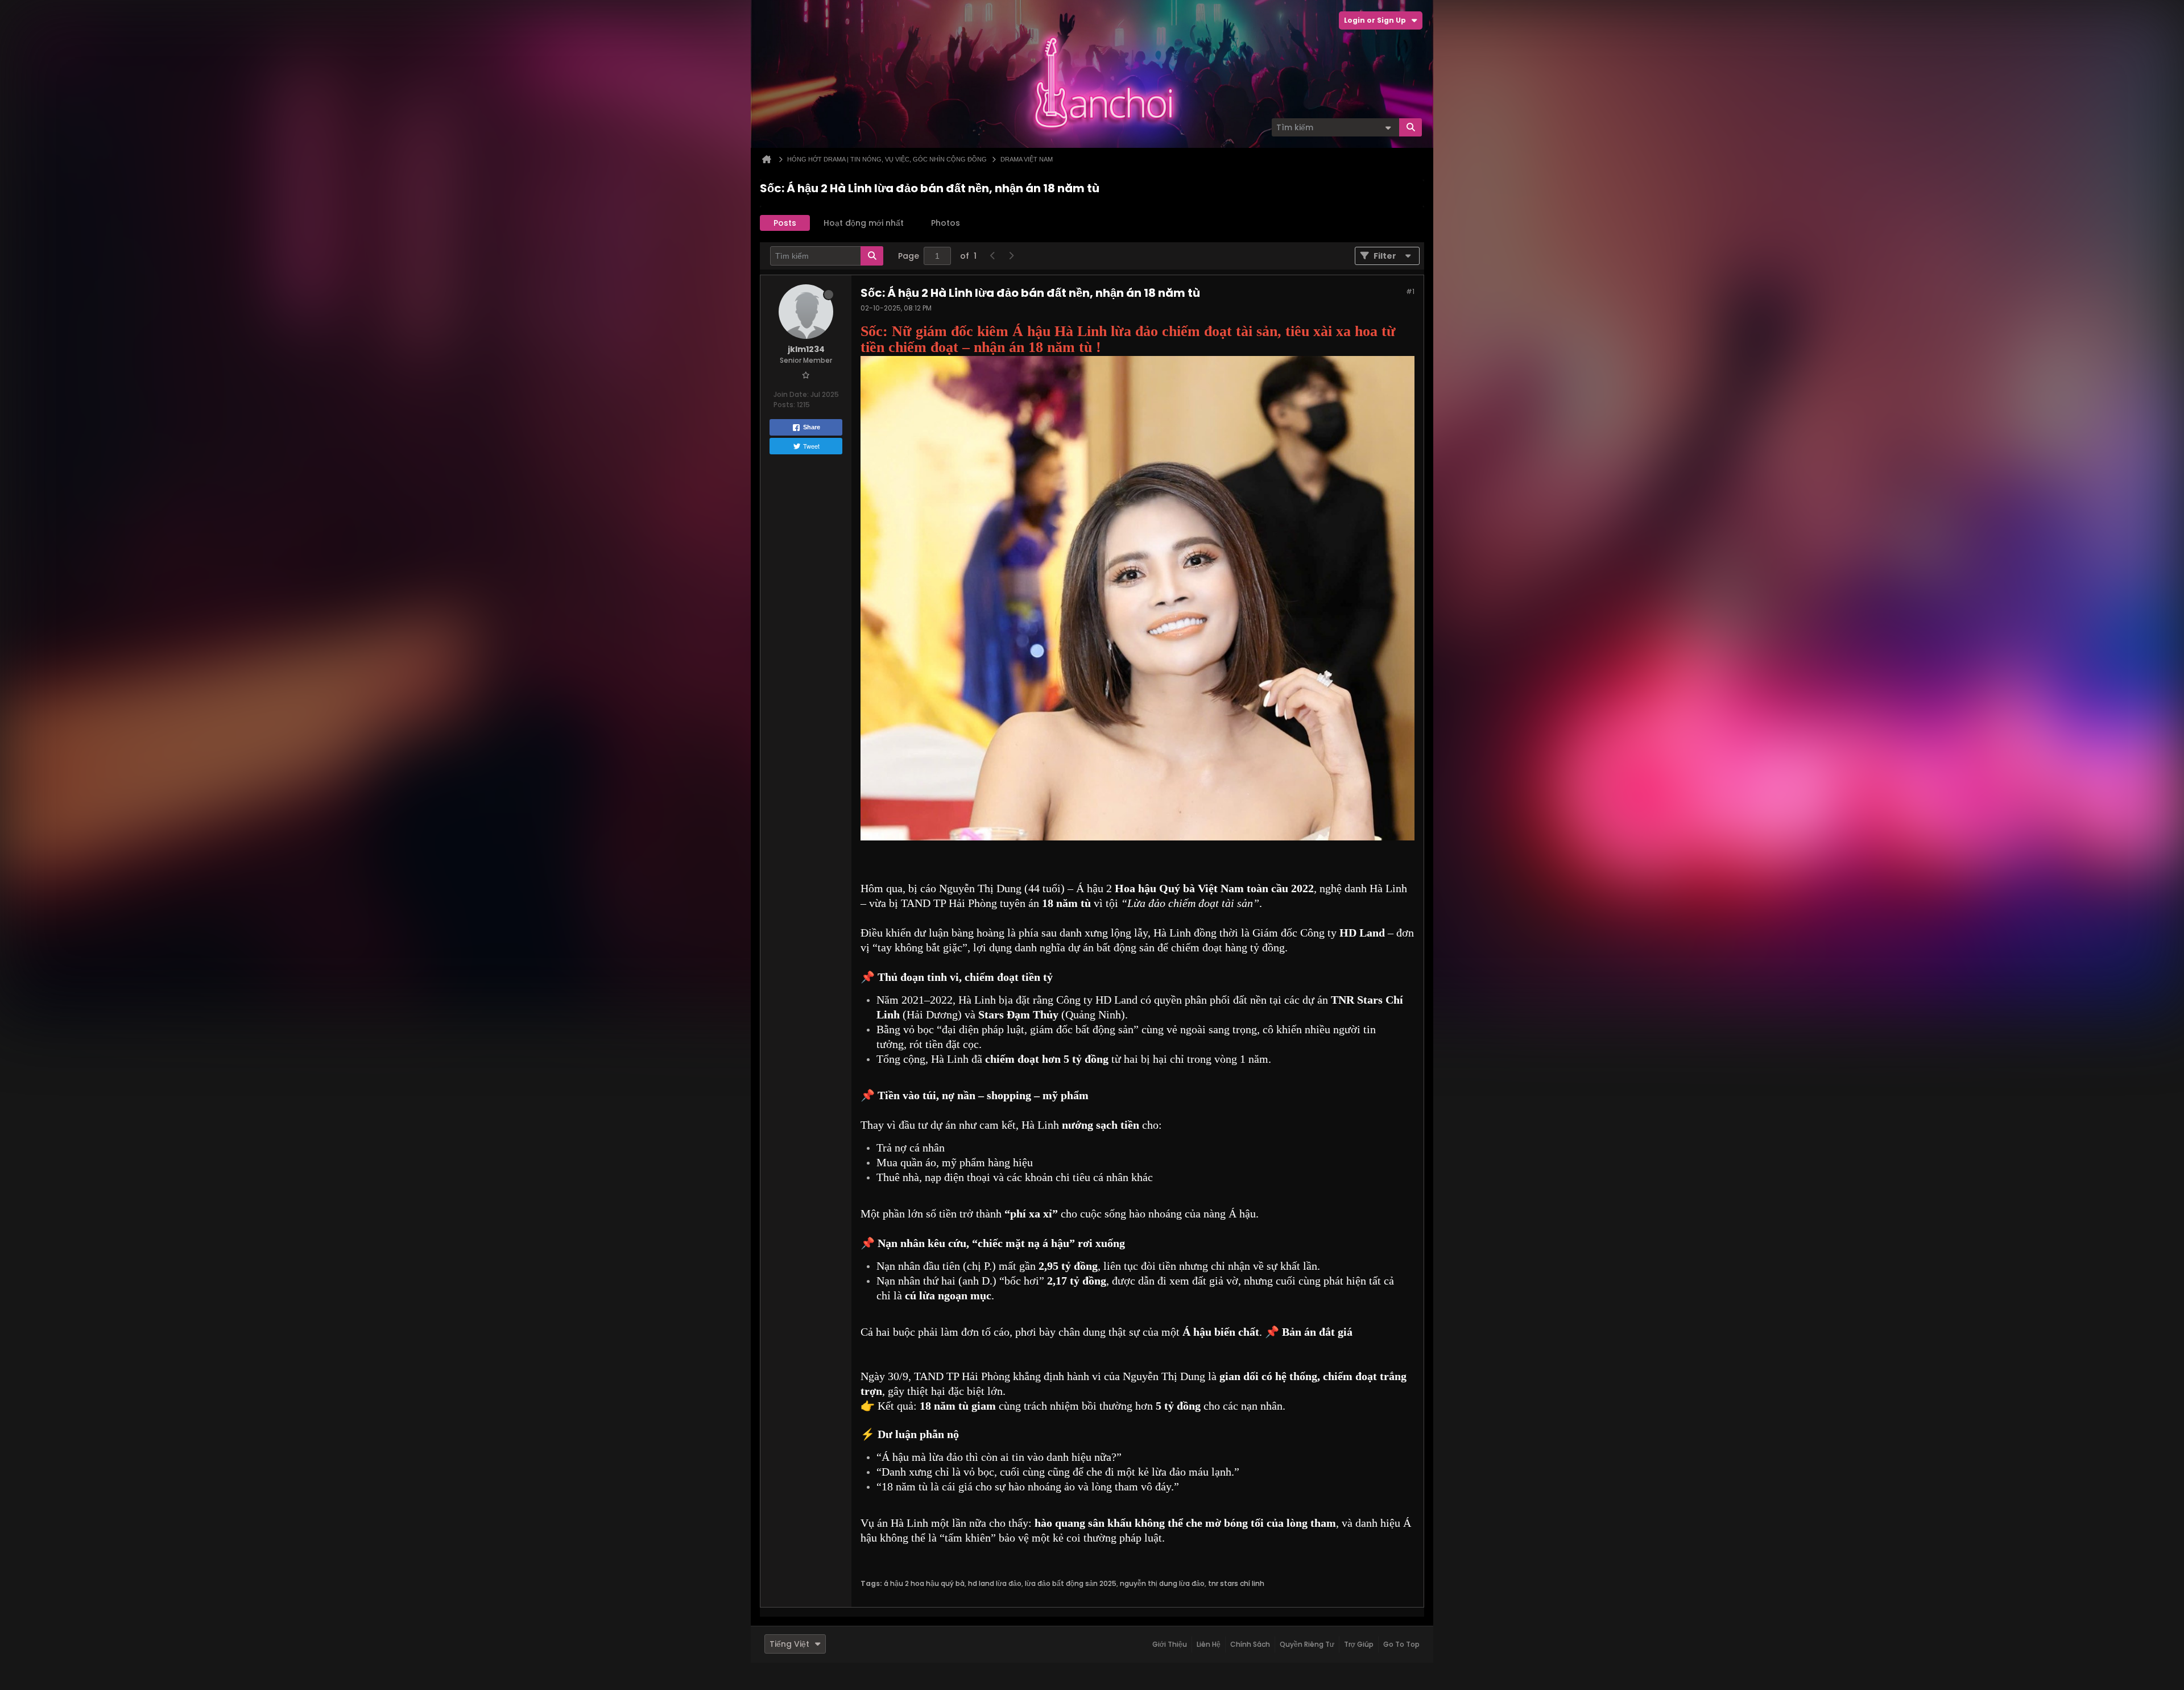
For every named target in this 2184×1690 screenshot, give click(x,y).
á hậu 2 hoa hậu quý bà (924, 1583)
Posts (785, 223)
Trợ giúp (1359, 1644)
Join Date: (791, 394)
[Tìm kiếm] (1410, 127)
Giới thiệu (1170, 1644)
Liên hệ (1209, 1644)
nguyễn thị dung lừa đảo (1162, 1583)
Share (812, 427)
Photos (946, 223)
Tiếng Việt (789, 1644)
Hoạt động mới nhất (864, 223)
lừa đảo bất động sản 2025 (1071, 1583)
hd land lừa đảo (995, 1583)
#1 (1410, 291)
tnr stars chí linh (1236, 1583)
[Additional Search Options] (1388, 127)
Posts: (784, 405)
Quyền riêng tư (1307, 1644)
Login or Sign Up (1375, 20)
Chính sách (1250, 1644)
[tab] (785, 223)
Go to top (1401, 1644)
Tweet (811, 446)
